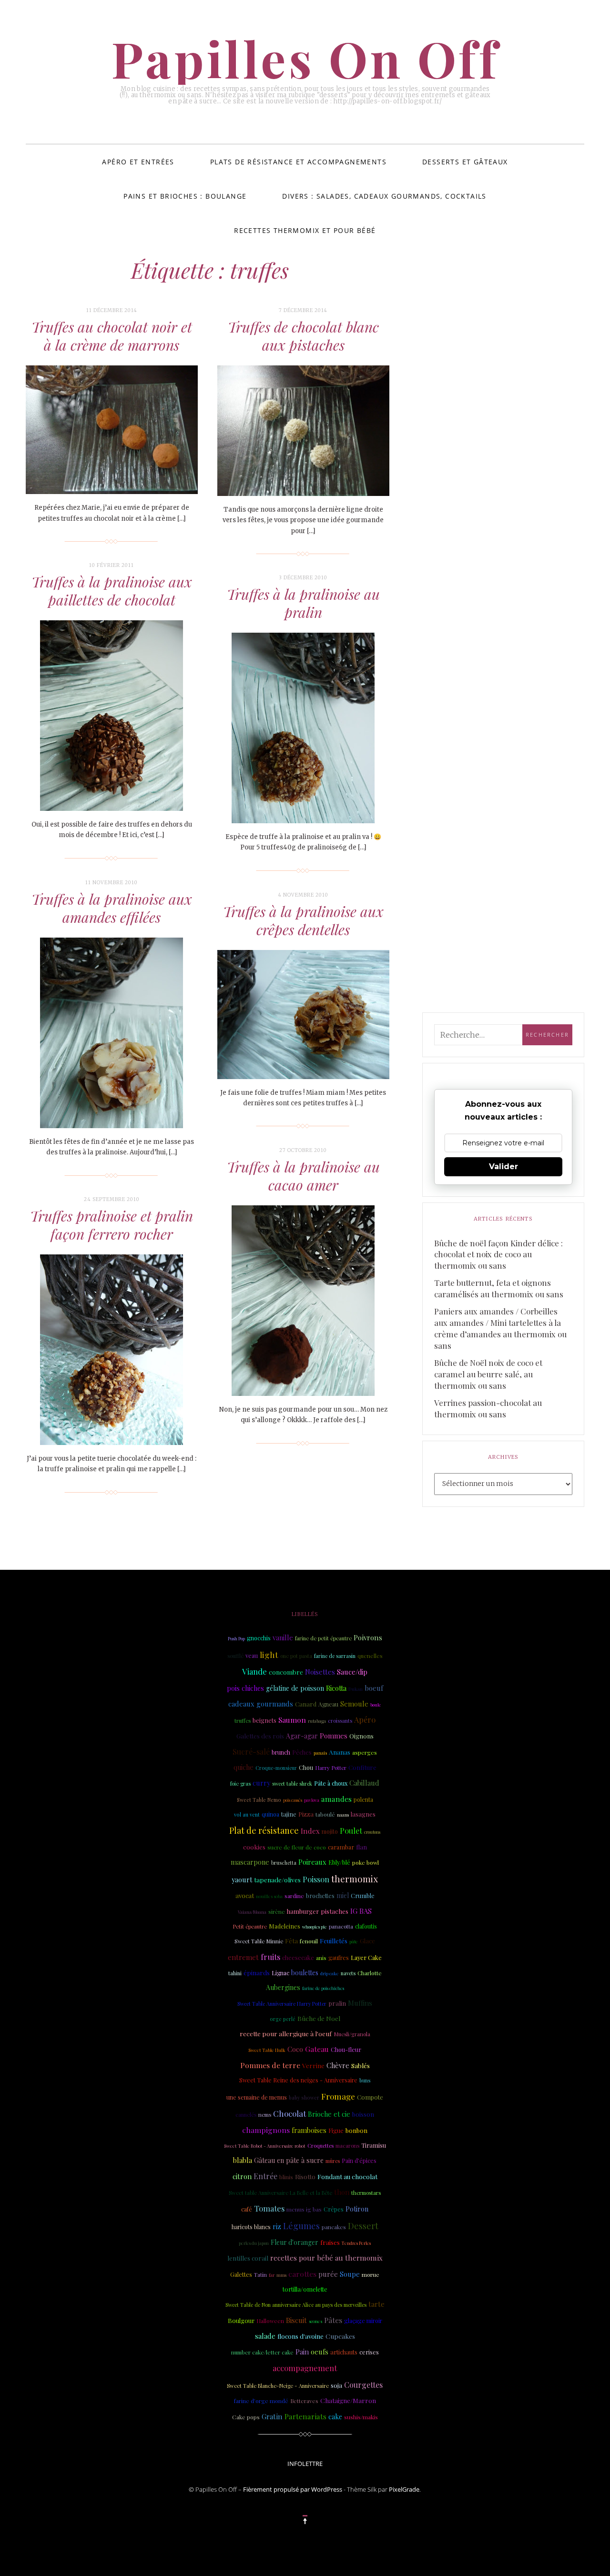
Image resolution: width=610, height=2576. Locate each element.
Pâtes (333, 2320)
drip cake (330, 1973)
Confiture (362, 1767)
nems (265, 2115)
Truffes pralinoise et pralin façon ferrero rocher (112, 1225)
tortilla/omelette (305, 2289)
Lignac (280, 1973)
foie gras (240, 1783)
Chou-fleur (346, 2049)
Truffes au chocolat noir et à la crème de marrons (112, 336)
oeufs (320, 2352)
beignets (264, 1720)
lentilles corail (248, 2258)
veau (252, 1655)
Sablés (361, 2065)
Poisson (316, 1879)
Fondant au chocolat (347, 2176)
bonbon (356, 2130)
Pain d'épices (359, 2161)
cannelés (246, 2115)
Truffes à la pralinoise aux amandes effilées (112, 908)
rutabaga (317, 1721)
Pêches (302, 1752)
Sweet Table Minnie (259, 1941)
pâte (354, 1941)
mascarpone (250, 1862)
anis (321, 1958)
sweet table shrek (292, 1784)
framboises (309, 2130)
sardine (294, 1896)
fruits (270, 1957)
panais (320, 1753)
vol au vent (247, 1815)
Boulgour (241, 2320)
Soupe (350, 2274)
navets (348, 1973)
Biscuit (296, 2320)
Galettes (241, 2274)
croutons (372, 1832)
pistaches (335, 1911)
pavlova (312, 1800)
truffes (243, 1721)
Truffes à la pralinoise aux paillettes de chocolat (112, 591)
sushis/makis (361, 2417)
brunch (281, 1752)
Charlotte (370, 1973)
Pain (302, 2352)
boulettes (305, 1973)
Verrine (313, 2065)
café (247, 2209)
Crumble (363, 1895)
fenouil (309, 1941)
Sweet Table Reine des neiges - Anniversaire (298, 2080)
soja (336, 2385)
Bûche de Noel (319, 2018)
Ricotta (336, 1688)
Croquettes (320, 2146)
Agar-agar (302, 1736)
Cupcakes (340, 2336)
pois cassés (293, 1800)
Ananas (340, 1752)
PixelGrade (404, 2489)
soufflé (235, 1656)
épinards (257, 1972)
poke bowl (366, 1862)
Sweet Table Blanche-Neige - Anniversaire (278, 2386)
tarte (376, 2304)
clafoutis (366, 1926)
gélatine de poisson (295, 1688)
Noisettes (320, 1672)
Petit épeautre (250, 1926)
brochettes (320, 1895)
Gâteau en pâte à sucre (289, 2160)
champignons (266, 2130)
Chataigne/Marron (348, 2400)
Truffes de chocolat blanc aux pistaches (303, 336)
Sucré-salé (251, 1752)
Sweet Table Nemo (259, 1800)
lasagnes (363, 1814)
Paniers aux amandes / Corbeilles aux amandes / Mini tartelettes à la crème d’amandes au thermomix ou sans (500, 1328)
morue (371, 2274)
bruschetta (284, 1863)
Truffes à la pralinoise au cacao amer (303, 1176)
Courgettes (363, 2385)
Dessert (363, 2226)
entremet (243, 1957)
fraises (330, 2242)
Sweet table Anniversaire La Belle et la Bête (280, 2193)
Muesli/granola (352, 2034)
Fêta (291, 1940)
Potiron (357, 2209)
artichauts (344, 2352)
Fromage (338, 2096)
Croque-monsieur (276, 1768)
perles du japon (254, 2243)
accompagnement (305, 2368)
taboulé (325, 1814)
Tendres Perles (356, 2243)
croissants (340, 1721)
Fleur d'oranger (295, 2242)
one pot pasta (296, 1656)
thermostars (366, 2193)
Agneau (328, 1704)
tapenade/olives (277, 1879)
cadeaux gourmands (261, 1704)
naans (343, 1815)
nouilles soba (269, 1896)
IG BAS (361, 1911)
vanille (283, 1637)
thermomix (355, 1879)
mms (281, 2275)
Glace (367, 1941)
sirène (277, 1911)
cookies (254, 1847)
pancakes (334, 2227)
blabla (243, 2160)
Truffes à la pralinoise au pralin (303, 603)
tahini (235, 1973)
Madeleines (285, 1926)
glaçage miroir (363, 2321)
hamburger (303, 1911)
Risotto (305, 2176)
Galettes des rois (260, 1736)
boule (376, 1705)
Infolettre (305, 2464)
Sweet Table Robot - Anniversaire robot (265, 2146)
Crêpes (334, 2209)
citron (242, 2176)
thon (342, 2192)
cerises (369, 2352)
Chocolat (290, 2113)
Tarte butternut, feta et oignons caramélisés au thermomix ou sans (499, 1288)
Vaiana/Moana (252, 1912)
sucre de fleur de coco (297, 1847)
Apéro (365, 1720)
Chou (306, 1768)
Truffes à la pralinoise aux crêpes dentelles (303, 920)
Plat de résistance (264, 1830)
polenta (363, 1799)
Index (310, 1831)
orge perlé (283, 2019)
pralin (337, 2003)
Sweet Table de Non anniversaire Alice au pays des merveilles (296, 2305)
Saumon (292, 1720)
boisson (363, 2114)
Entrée (265, 2176)
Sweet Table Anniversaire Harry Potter (282, 2004)
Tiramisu (374, 2145)
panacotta (341, 1926)
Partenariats (305, 2416)
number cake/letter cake (262, 2352)
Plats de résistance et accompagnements (298, 162)
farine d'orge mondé (261, 2401)
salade (265, 2336)
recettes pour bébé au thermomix (326, 2258)
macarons (347, 2146)
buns (365, 2081)
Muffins (360, 2003)
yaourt (242, 1879)
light (269, 1654)
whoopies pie (315, 1927)
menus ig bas (304, 2209)
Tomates (269, 2208)
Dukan (356, 1689)
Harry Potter (331, 1768)
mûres (333, 2161)
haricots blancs (251, 2227)
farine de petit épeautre (323, 1638)
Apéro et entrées (138, 162)
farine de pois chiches (323, 1988)
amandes (336, 1799)
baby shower (304, 2098)
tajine (289, 1814)
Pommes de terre (270, 2065)
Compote (370, 2097)
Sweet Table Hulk (267, 2050)
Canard (306, 1704)
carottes (302, 2274)
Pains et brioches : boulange (185, 196)
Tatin (260, 2274)
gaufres (339, 1958)
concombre (286, 1672)
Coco (295, 2049)
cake (335, 2417)
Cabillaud (364, 1783)
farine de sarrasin (335, 1656)
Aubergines (283, 1987)
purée (328, 2274)
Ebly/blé (339, 1862)
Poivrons (368, 1637)
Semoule (354, 1704)
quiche (244, 1767)
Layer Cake (366, 1957)
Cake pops (246, 2417)
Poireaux (312, 1862)
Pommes (334, 1736)
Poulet (351, 1831)
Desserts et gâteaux (465, 162)
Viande (254, 1671)
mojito (330, 1831)
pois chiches (245, 1688)
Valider (503, 1167)
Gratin (272, 2416)
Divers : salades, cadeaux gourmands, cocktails (384, 196)
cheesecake (298, 1957)
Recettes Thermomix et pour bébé (305, 230)
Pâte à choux (331, 1783)
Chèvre (338, 2065)
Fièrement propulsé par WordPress (293, 2489)
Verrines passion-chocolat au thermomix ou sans (488, 1408)
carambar (341, 1847)
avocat (245, 1895)
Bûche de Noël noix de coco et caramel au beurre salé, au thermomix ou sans (488, 1374)
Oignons (361, 1736)
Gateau (317, 2049)
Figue (336, 2130)
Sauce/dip (352, 1672)
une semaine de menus (257, 2097)
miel (343, 1895)
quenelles (370, 1656)
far (272, 2275)
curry (261, 1783)
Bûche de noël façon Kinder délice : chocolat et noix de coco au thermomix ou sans (498, 1254)
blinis (286, 2177)
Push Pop (236, 1638)
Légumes (301, 2226)
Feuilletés (334, 1940)
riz (277, 2226)
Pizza (306, 1814)
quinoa (270, 1814)
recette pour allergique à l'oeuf (286, 2033)
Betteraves (304, 2401)
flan (361, 1847)
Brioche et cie (329, 2114)
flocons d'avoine (300, 2336)
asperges (365, 1752)
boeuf (374, 1688)
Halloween (270, 2321)
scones (315, 2321)
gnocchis (259, 1638)
